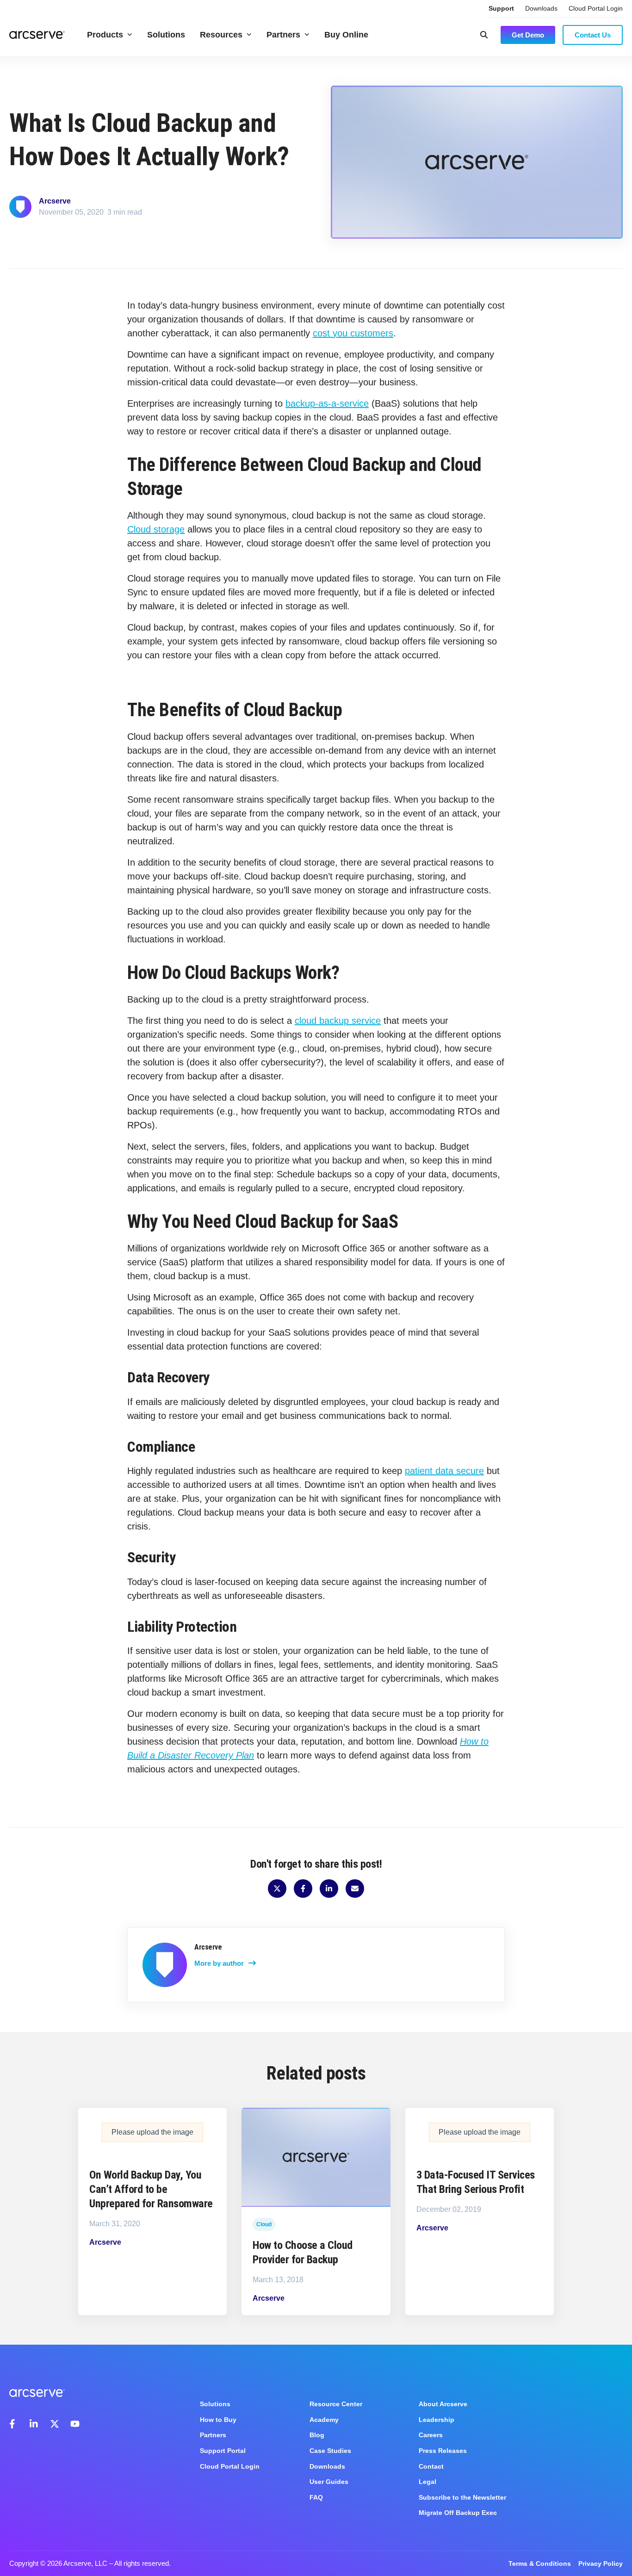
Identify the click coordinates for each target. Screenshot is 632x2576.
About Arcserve (443, 2404)
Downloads (541, 8)
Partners (283, 35)
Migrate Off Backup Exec (458, 2513)
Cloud (264, 2224)
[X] (55, 2424)
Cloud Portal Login (596, 8)
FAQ (316, 2497)
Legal (428, 2482)
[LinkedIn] (34, 2424)
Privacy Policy (601, 2564)
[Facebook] (14, 2424)
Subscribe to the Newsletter (462, 2497)
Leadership (437, 2420)
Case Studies (330, 2451)
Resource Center (336, 2404)
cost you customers (353, 333)
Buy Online (346, 35)
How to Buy (218, 2420)
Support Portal (223, 2451)
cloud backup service (338, 1021)
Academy (324, 2420)
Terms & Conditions (540, 2564)
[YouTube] (75, 2424)
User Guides (329, 2482)
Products (105, 35)
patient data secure (444, 1471)
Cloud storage (156, 529)
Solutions (166, 35)
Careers (431, 2435)
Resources (221, 35)
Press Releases (443, 2451)
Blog (317, 2435)
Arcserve (55, 201)
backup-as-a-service (327, 403)
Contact (431, 2466)
